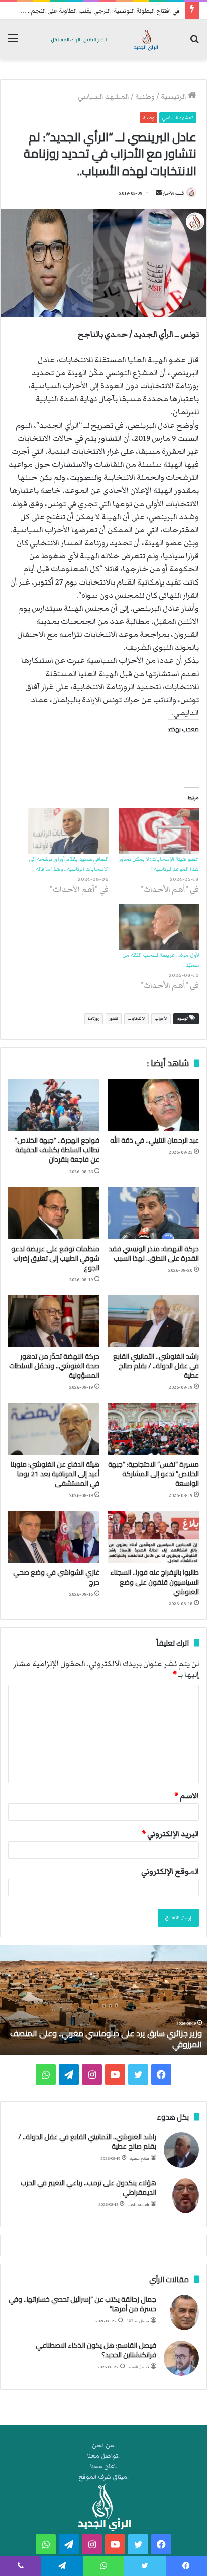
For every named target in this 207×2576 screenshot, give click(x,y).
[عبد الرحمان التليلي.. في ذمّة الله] (153, 1105)
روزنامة (94, 1018)
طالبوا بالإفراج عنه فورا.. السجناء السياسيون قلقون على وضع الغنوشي (154, 1582)
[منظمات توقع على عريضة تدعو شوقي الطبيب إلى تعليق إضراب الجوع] (54, 1213)
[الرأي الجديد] (103, 39)
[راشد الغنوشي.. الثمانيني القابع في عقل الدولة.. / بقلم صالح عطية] (153, 1321)
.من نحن (104, 2445)
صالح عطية (140, 2159)
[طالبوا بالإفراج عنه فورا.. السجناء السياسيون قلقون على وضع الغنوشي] (153, 1537)
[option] (103, 2000)
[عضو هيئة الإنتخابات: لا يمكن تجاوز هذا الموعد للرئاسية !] (159, 831)
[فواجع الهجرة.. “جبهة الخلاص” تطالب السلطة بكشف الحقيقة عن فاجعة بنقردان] (54, 1105)
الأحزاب (161, 1018)
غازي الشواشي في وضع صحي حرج (56, 1577)
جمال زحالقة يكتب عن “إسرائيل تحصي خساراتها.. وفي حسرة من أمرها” (82, 2304)
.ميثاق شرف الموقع (104, 2477)
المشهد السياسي (103, 97)
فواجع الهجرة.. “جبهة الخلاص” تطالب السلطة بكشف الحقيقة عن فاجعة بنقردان (57, 1150)
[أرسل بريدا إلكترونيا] (159, 193)
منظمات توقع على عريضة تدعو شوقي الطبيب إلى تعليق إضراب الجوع (55, 1258)
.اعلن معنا (104, 2467)
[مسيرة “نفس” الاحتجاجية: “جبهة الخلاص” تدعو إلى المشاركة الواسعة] (153, 1429)
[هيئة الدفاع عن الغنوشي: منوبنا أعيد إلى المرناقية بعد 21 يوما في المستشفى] (54, 1429)
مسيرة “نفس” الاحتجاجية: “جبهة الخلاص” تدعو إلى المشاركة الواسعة (153, 1474)
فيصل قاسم (139, 2367)
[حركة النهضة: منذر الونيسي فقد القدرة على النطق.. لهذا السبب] (153, 1213)
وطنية (145, 97)
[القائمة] (13, 43)
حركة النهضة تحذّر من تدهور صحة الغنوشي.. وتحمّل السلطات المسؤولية (54, 1366)
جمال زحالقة (138, 2321)
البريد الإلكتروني (170, 1834)
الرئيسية (174, 97)
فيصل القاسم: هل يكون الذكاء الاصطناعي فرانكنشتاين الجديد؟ (96, 2350)
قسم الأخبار (173, 193)
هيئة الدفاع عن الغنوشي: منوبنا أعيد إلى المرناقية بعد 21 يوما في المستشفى (55, 1474)
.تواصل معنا (103, 2456)
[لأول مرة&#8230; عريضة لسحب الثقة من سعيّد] (159, 927)
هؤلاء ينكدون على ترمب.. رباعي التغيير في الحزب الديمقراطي (88, 2188)
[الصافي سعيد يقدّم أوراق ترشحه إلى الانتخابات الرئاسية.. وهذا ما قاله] (68, 831)
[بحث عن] (194, 43)
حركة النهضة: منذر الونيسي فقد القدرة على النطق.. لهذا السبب (154, 1253)
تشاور (114, 1018)
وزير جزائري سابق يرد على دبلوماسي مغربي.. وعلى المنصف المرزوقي (106, 2039)
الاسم (187, 1796)
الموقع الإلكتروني (170, 1871)
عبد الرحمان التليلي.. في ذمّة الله (154, 1140)
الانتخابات (136, 1018)
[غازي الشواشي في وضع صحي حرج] (54, 1537)
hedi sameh (139, 2205)
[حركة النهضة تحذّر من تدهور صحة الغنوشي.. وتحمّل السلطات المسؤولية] (54, 1321)
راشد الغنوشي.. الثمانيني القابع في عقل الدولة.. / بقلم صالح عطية (156, 1366)
